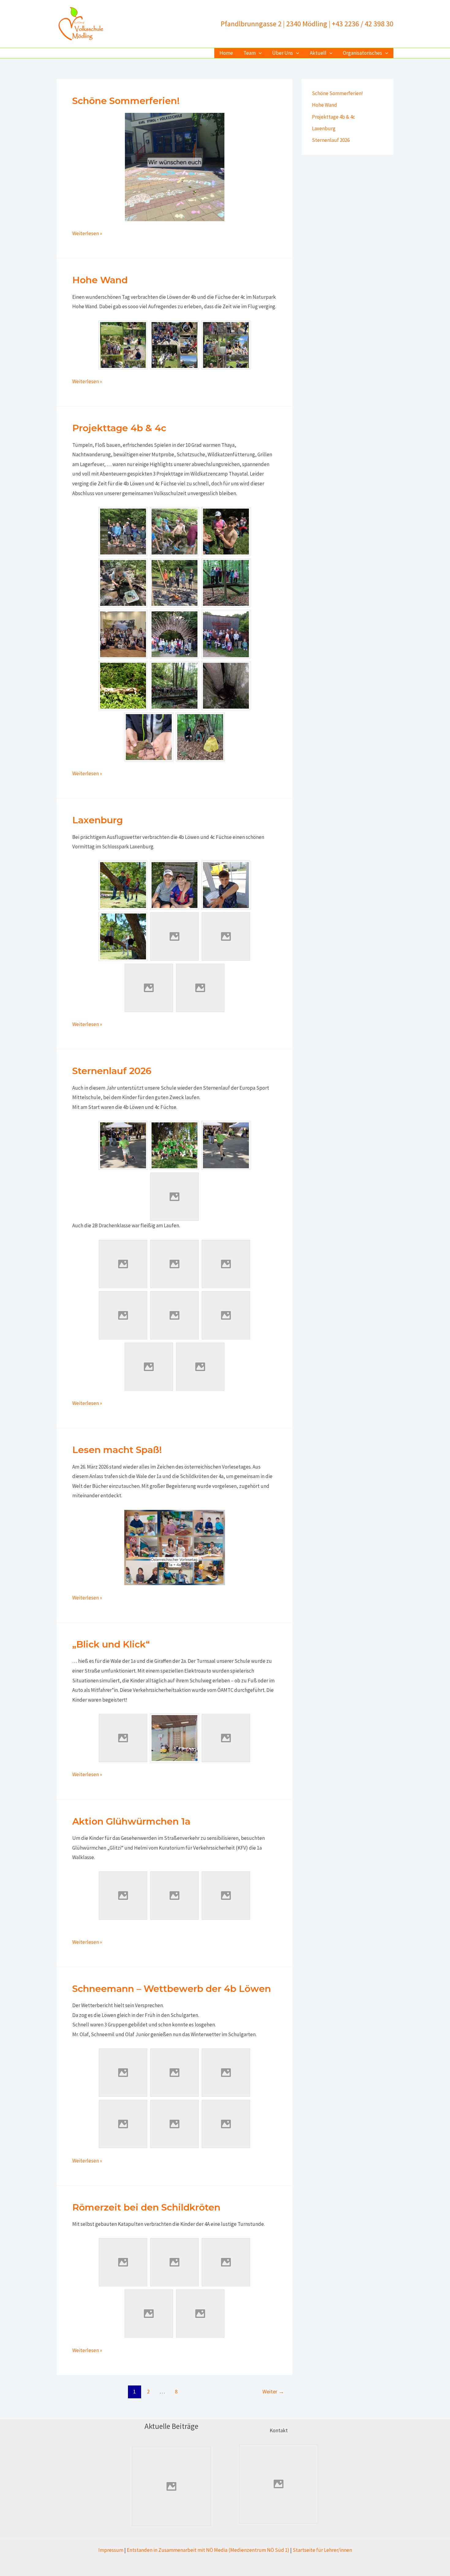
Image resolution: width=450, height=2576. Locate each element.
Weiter (273, 2391)
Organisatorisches (362, 53)
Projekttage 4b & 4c (119, 428)
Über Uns (283, 53)
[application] (259, 53)
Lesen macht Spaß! (117, 1450)
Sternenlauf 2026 (112, 1071)
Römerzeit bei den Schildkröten (146, 2207)
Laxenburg (97, 820)
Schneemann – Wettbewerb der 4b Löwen (172, 1989)
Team (249, 53)
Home (226, 53)
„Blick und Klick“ (111, 1644)
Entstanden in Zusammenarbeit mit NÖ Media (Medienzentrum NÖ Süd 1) (208, 2550)
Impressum (111, 2550)
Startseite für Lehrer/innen (322, 2550)
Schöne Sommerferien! (126, 101)
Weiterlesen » (87, 234)
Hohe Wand (100, 280)
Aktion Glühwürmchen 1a (131, 1821)
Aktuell (318, 53)
